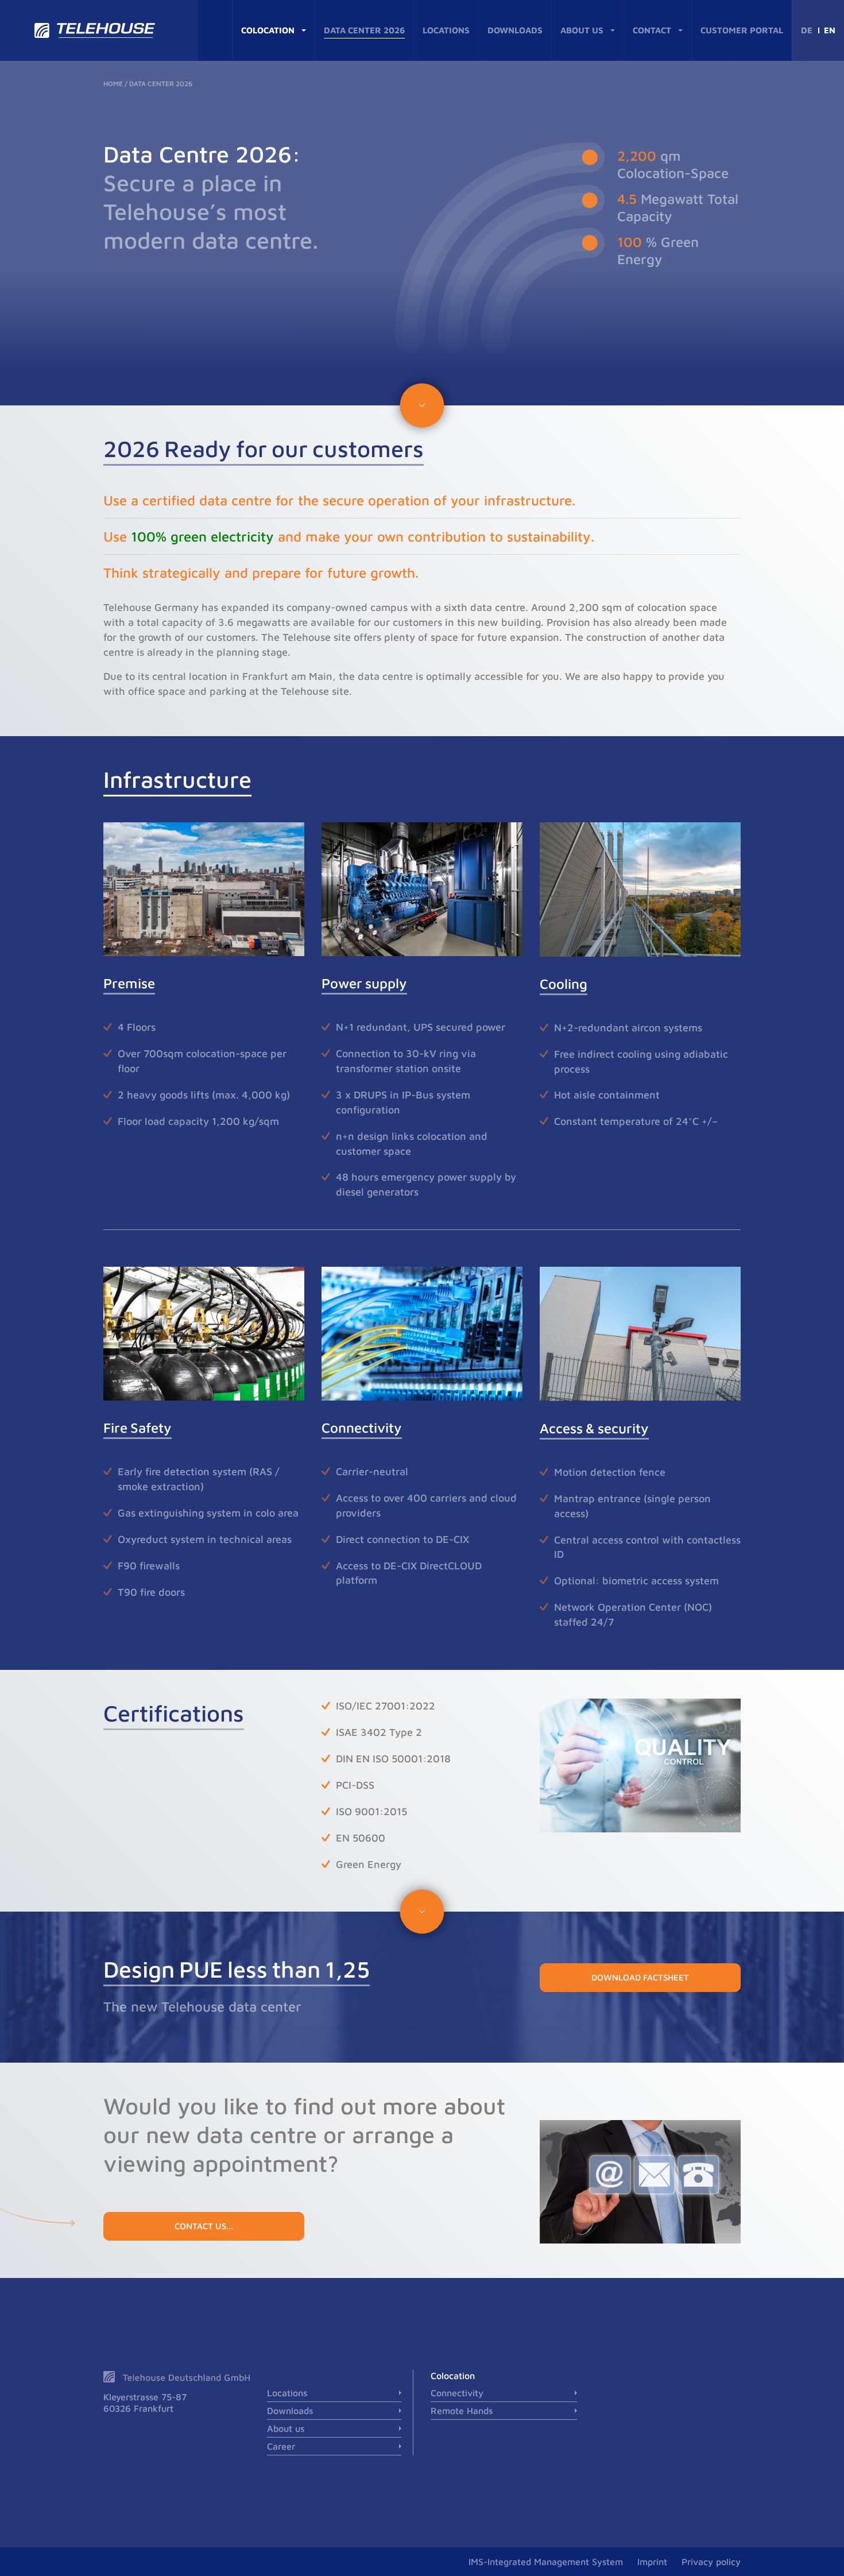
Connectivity (457, 2393)
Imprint (652, 2562)
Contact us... (204, 2226)
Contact (652, 30)
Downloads (515, 30)
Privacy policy (711, 2562)
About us (582, 30)
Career (281, 2446)
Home (113, 84)
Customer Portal (742, 30)
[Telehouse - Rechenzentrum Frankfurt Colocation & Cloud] (99, 30)
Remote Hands (462, 2411)
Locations (446, 30)
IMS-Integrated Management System (546, 2562)
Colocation (268, 30)
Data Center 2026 (364, 30)
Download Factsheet (640, 1977)
